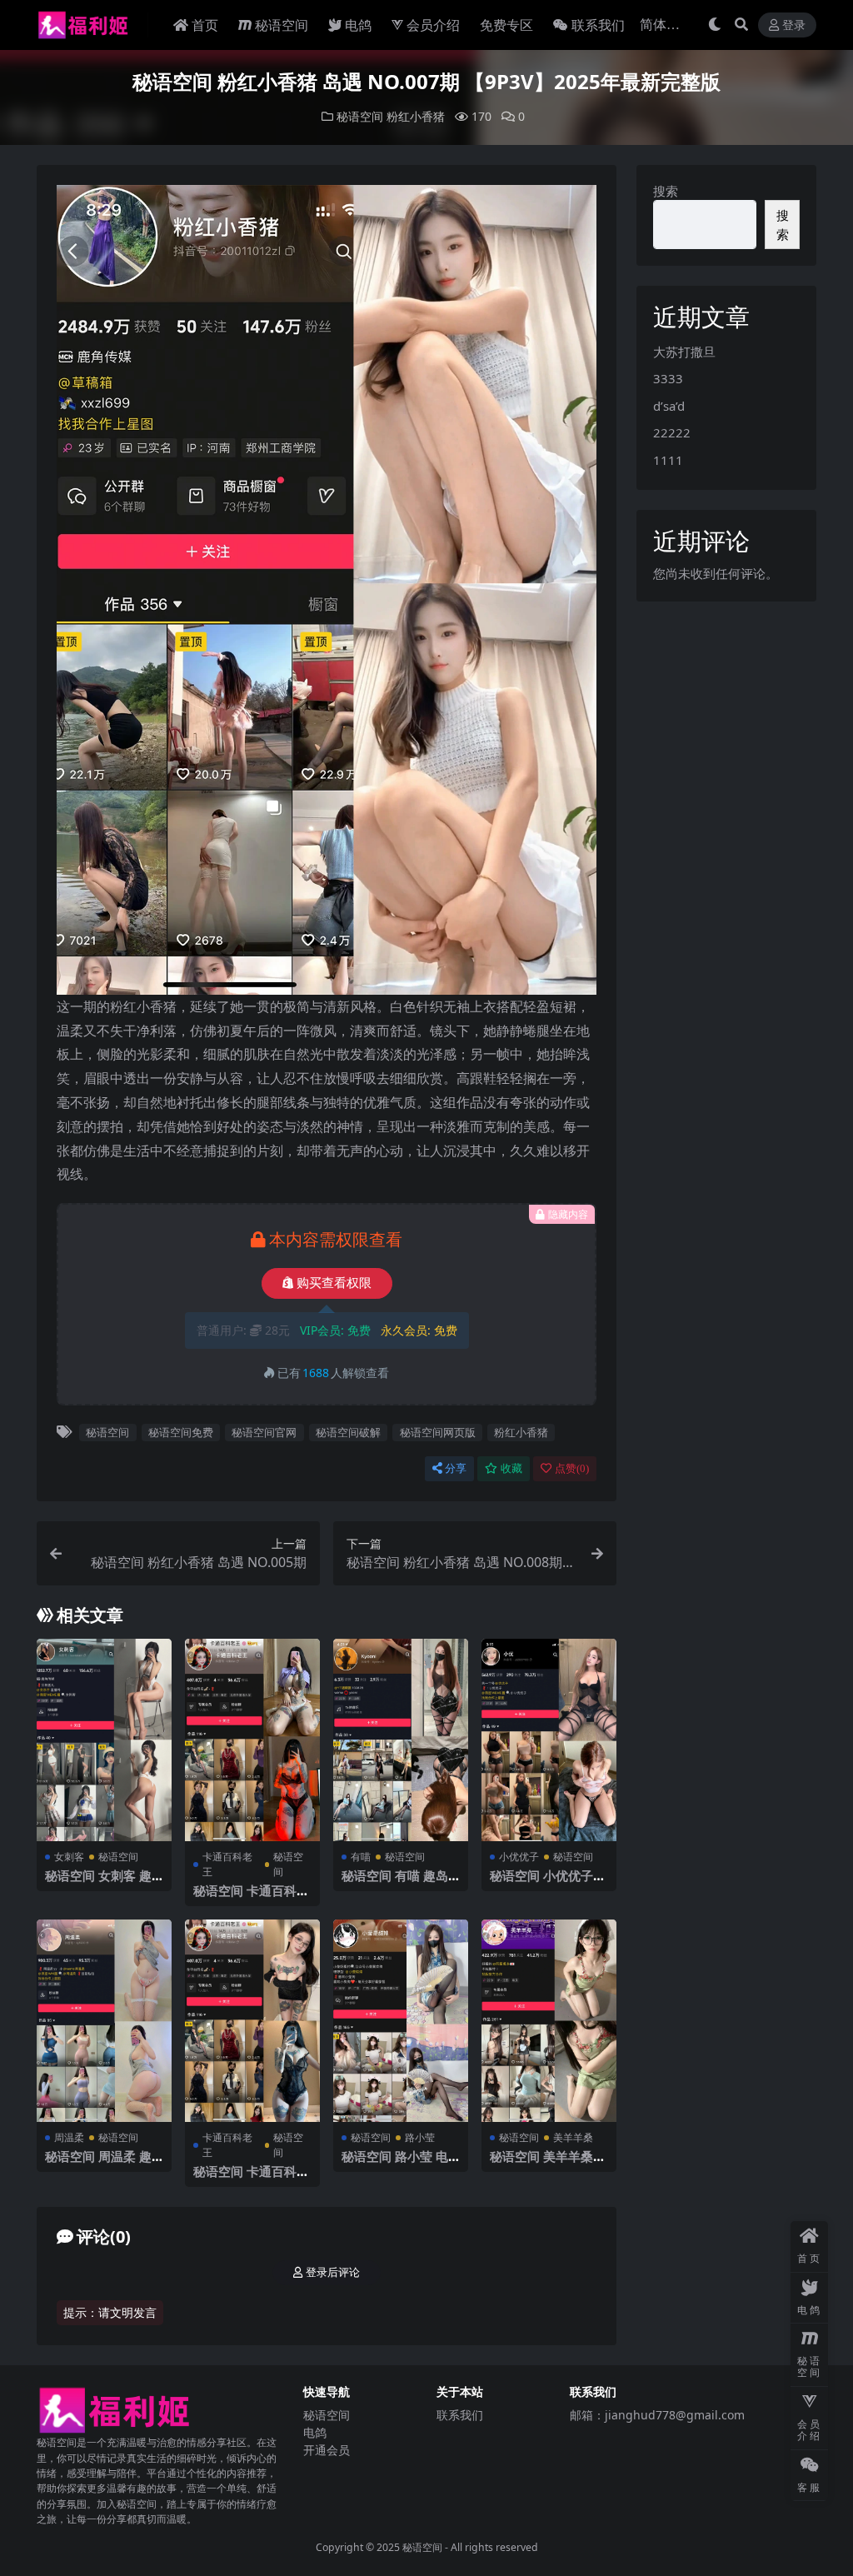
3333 (668, 378)
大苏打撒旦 (684, 352)
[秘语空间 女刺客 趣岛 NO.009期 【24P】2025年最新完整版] (104, 1740)
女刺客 (69, 1857)
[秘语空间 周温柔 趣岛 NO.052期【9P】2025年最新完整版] (104, 2021)
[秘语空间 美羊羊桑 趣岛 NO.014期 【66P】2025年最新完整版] (549, 2021)
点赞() (572, 1468)
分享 (456, 1468)
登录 (794, 25)
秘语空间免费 (181, 1432)
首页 (205, 25)
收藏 (511, 1468)
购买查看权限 (334, 1283)
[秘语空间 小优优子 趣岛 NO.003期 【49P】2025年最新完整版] (549, 1740)
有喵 (361, 1857)
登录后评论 (333, 2272)
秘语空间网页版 (438, 1432)
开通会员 (327, 2450)
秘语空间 (282, 25)
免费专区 (506, 25)
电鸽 (358, 25)
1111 (668, 460)
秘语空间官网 (264, 1432)
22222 (672, 432)
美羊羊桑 (573, 2137)
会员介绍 (433, 25)
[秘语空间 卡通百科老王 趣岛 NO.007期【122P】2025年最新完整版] (252, 1740)
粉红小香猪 (416, 116)
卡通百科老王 (227, 1864)
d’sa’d (669, 406)
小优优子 (519, 1857)
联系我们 (598, 25)
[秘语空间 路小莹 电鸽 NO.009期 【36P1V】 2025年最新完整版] (401, 2021)
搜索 (666, 191)
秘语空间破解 (348, 1432)
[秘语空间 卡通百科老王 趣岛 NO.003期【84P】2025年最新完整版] (252, 2021)
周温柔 (69, 2137)
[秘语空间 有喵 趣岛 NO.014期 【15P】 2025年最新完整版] (401, 1740)
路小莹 (420, 2137)
